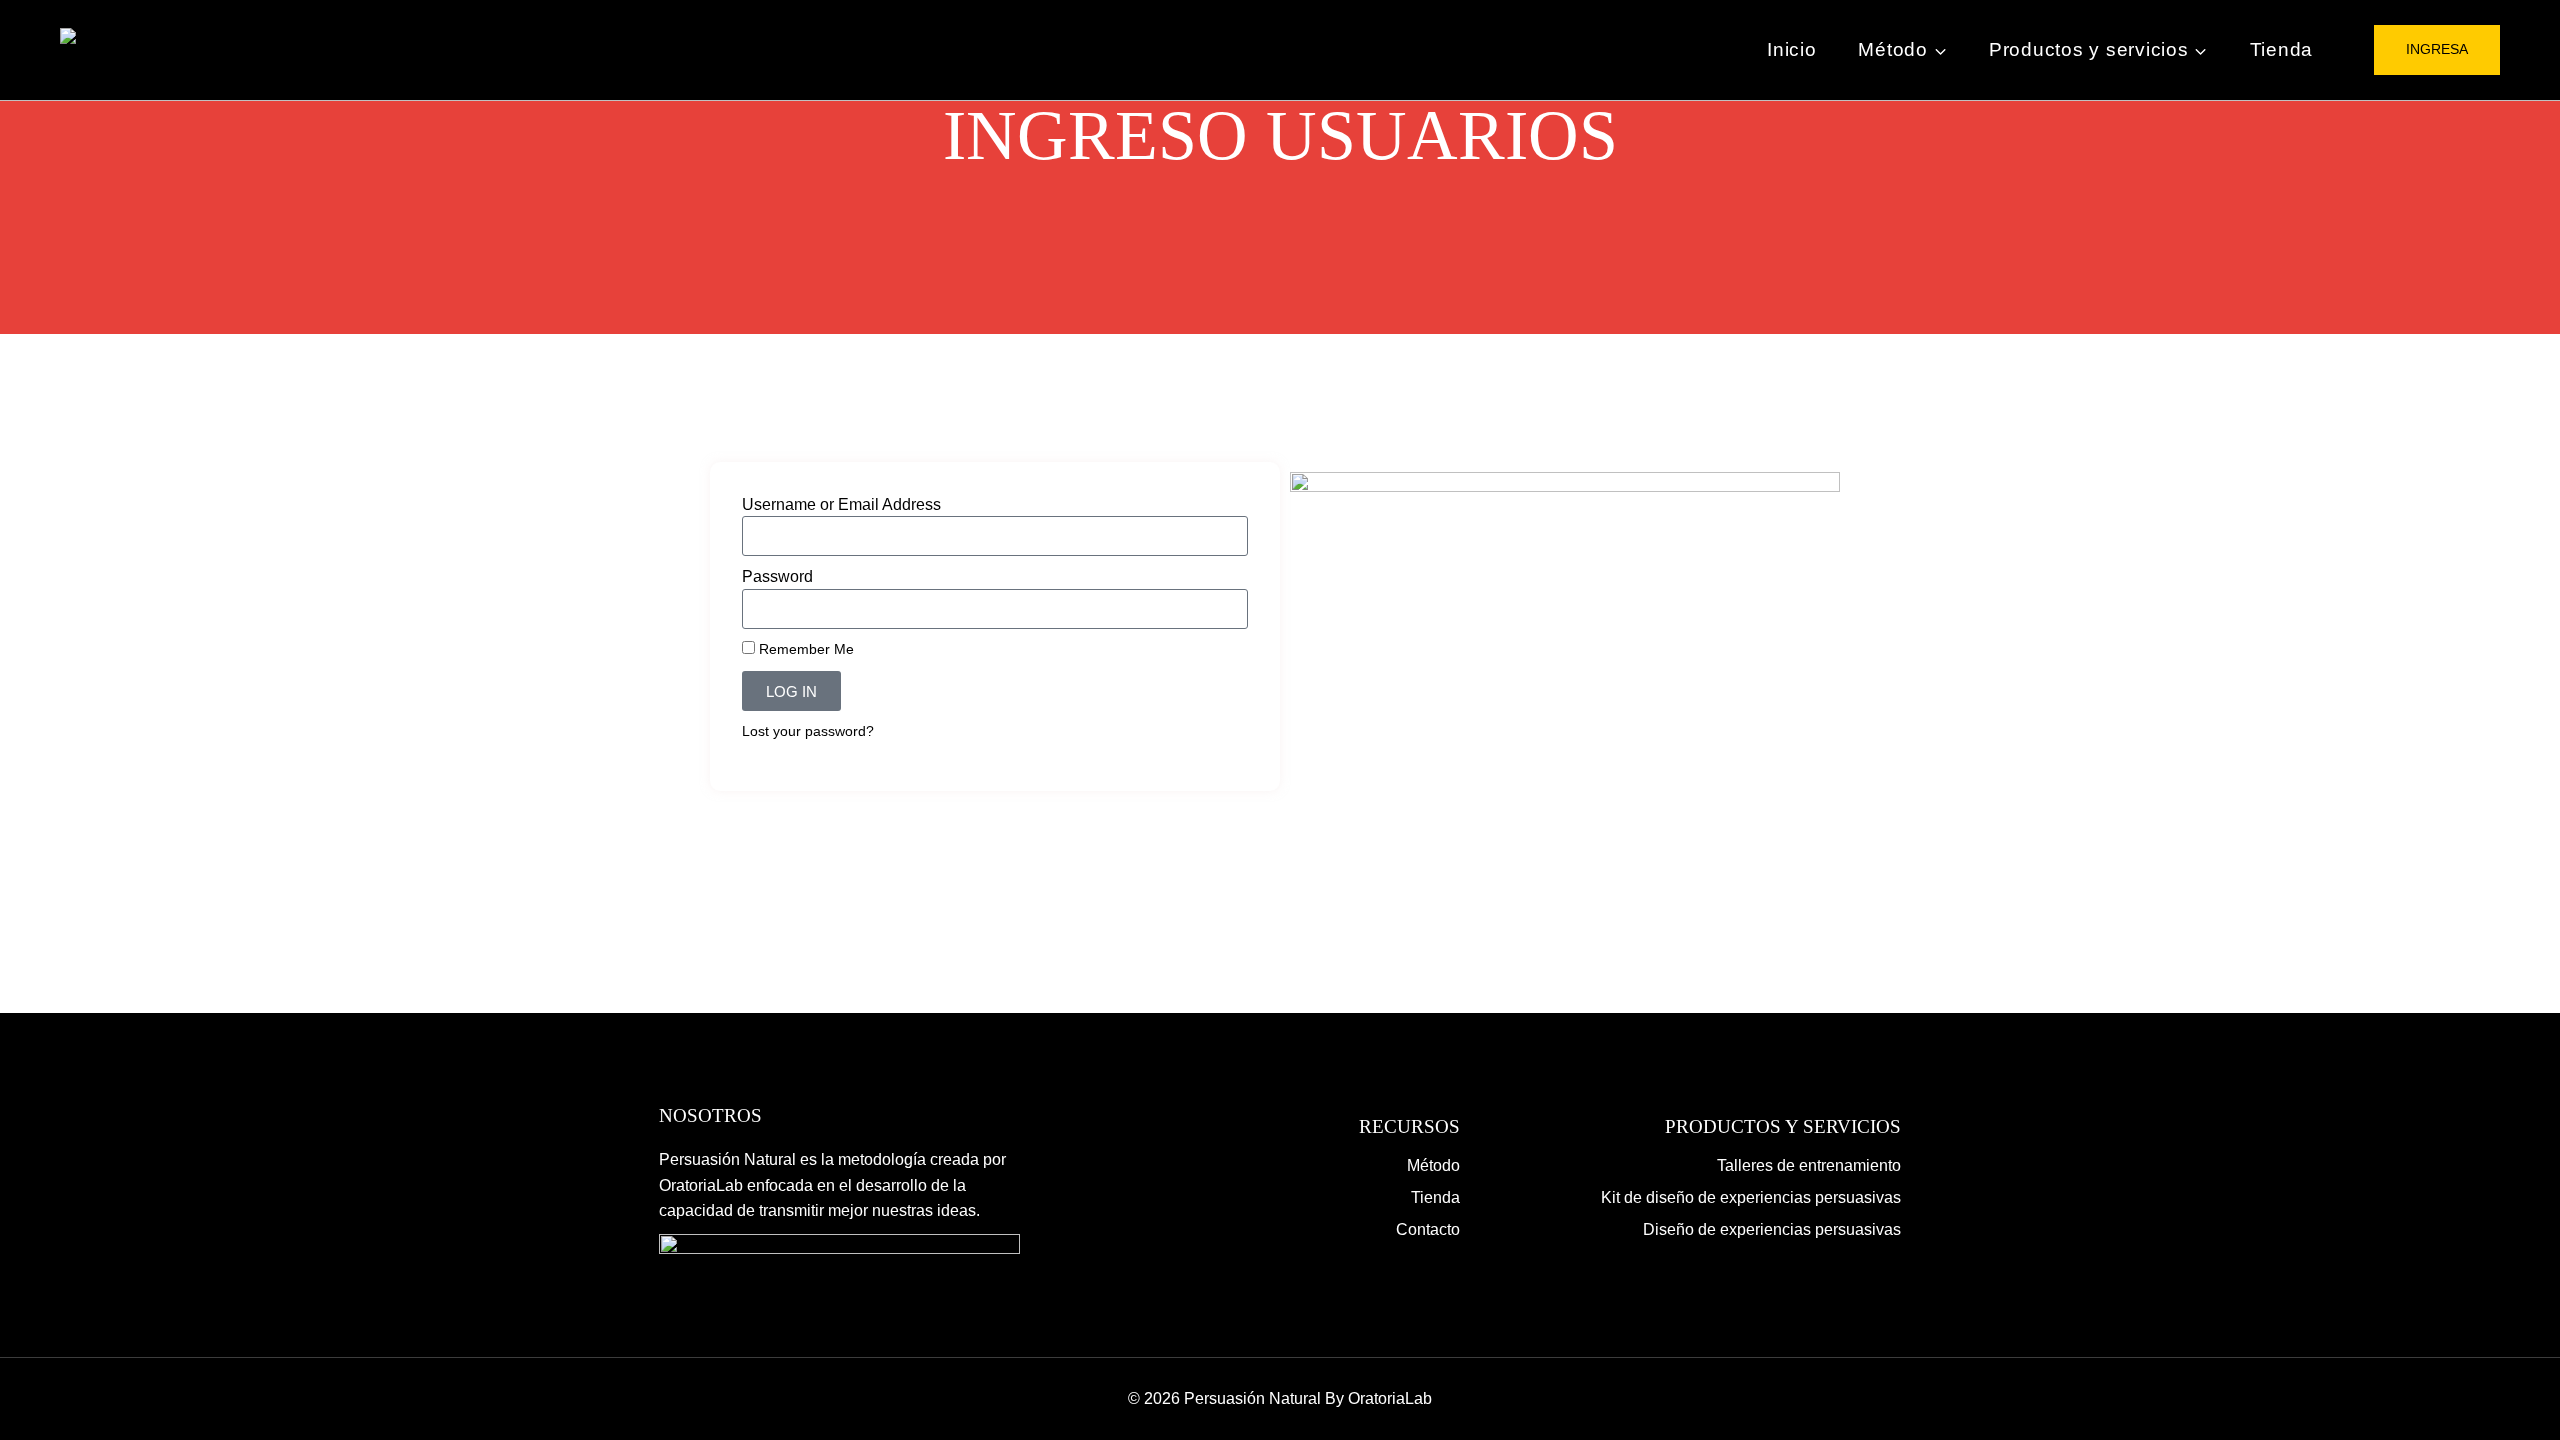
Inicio (1792, 49)
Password (777, 576)
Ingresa (2437, 49)
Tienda (2282, 49)
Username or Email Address (841, 504)
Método (1433, 1165)
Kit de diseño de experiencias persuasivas (1751, 1197)
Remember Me (804, 649)
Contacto (1428, 1229)
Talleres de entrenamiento (1809, 1165)
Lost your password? (808, 731)
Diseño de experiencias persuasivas (1772, 1229)
